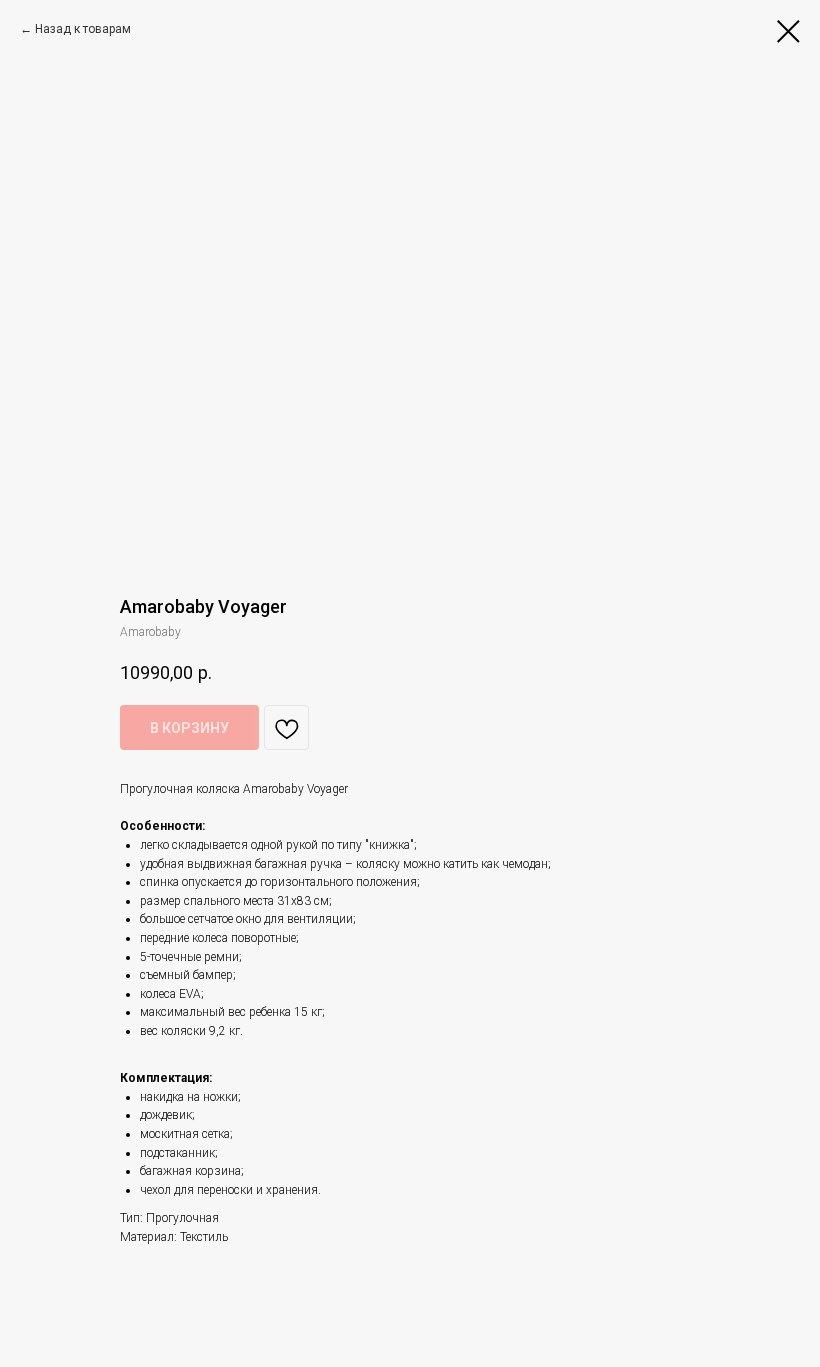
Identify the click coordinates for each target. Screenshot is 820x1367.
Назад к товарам (83, 29)
